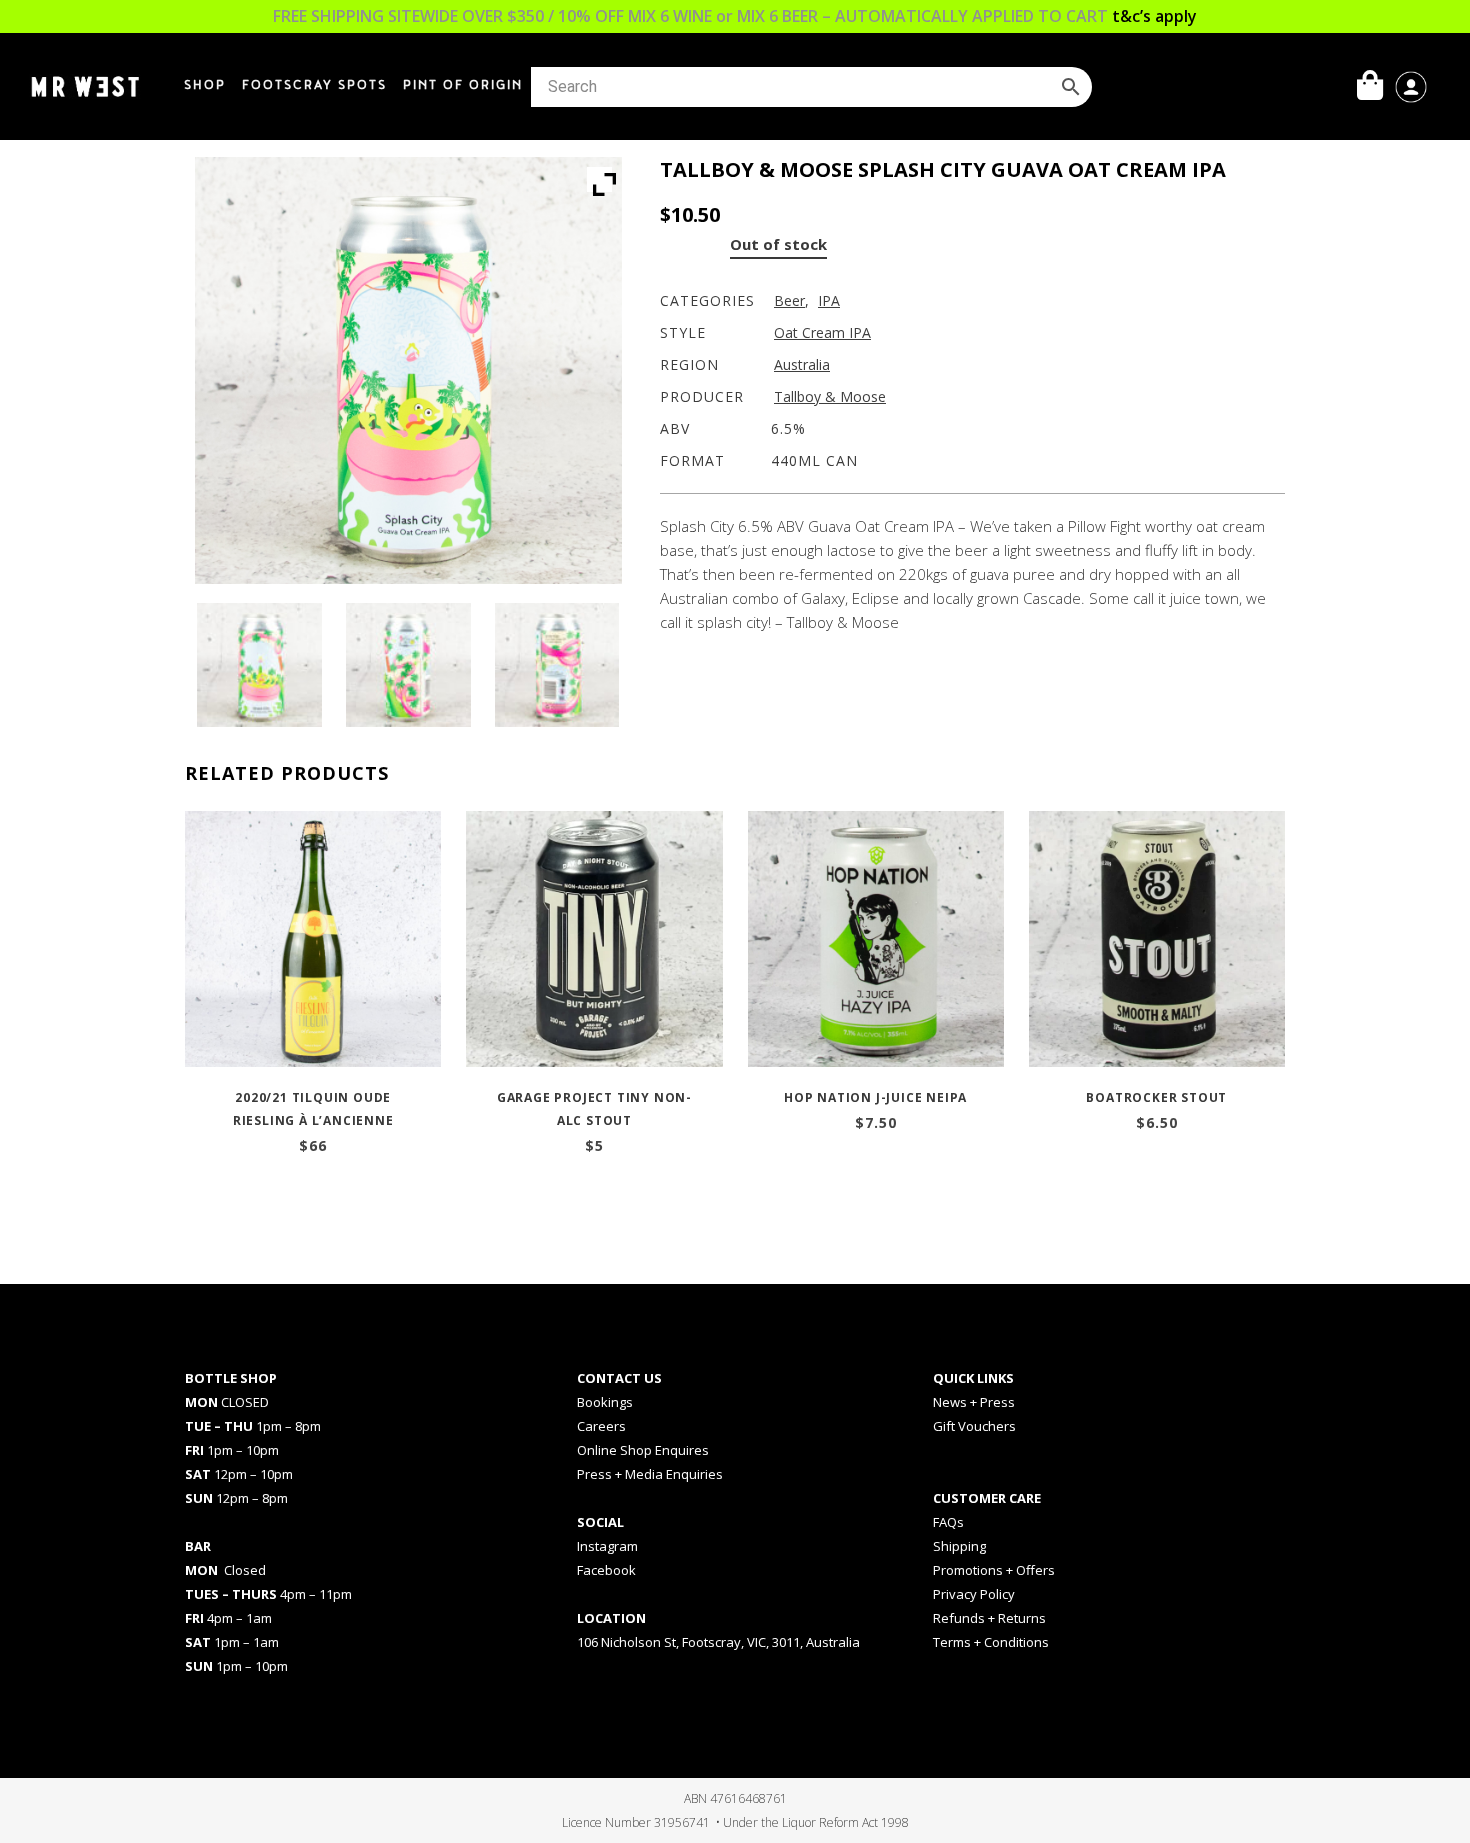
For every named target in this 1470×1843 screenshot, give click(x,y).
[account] (1411, 85)
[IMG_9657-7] (259, 665)
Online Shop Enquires (643, 1450)
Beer (789, 300)
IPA (829, 300)
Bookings (605, 1402)
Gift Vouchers (974, 1426)
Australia (802, 364)
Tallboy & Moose (830, 396)
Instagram (607, 1546)
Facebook (606, 1570)
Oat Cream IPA (822, 332)
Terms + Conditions (991, 1642)
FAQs (948, 1522)
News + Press (974, 1402)
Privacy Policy (974, 1594)
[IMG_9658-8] (408, 665)
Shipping (959, 1546)
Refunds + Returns (989, 1618)
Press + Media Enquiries (650, 1474)
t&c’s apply (1154, 16)
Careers (601, 1426)
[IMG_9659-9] (557, 665)
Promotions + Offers (994, 1570)
